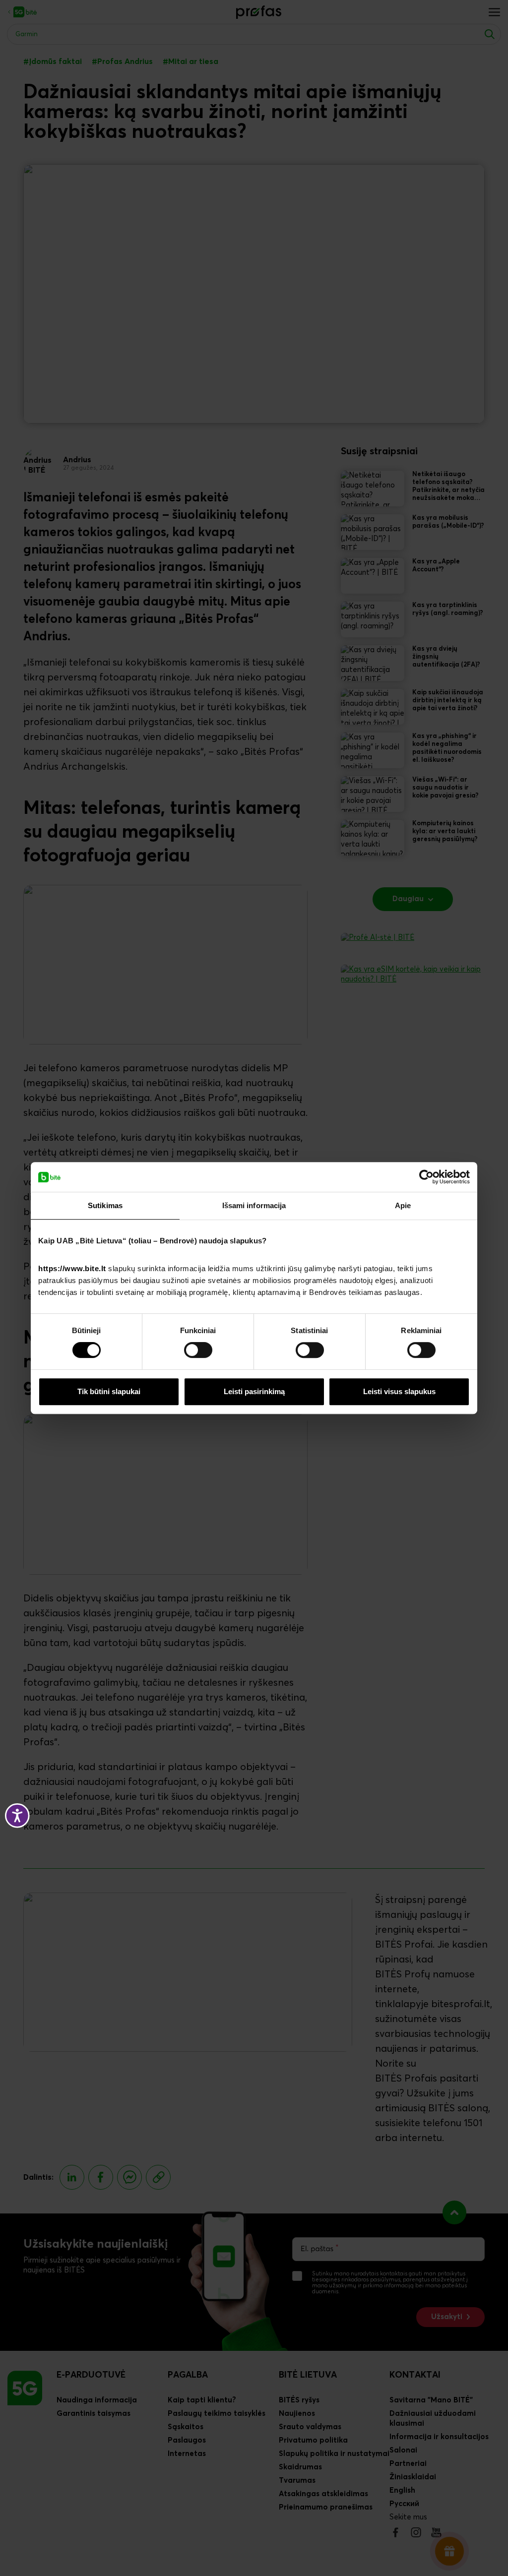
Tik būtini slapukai (109, 1391)
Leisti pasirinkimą (254, 1391)
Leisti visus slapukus (399, 1391)
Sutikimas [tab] (105, 1205)
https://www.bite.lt (72, 1268)
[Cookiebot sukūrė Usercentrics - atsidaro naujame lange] (426, 1177)
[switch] (198, 1350)
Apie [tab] (403, 1205)
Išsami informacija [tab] (254, 1205)
